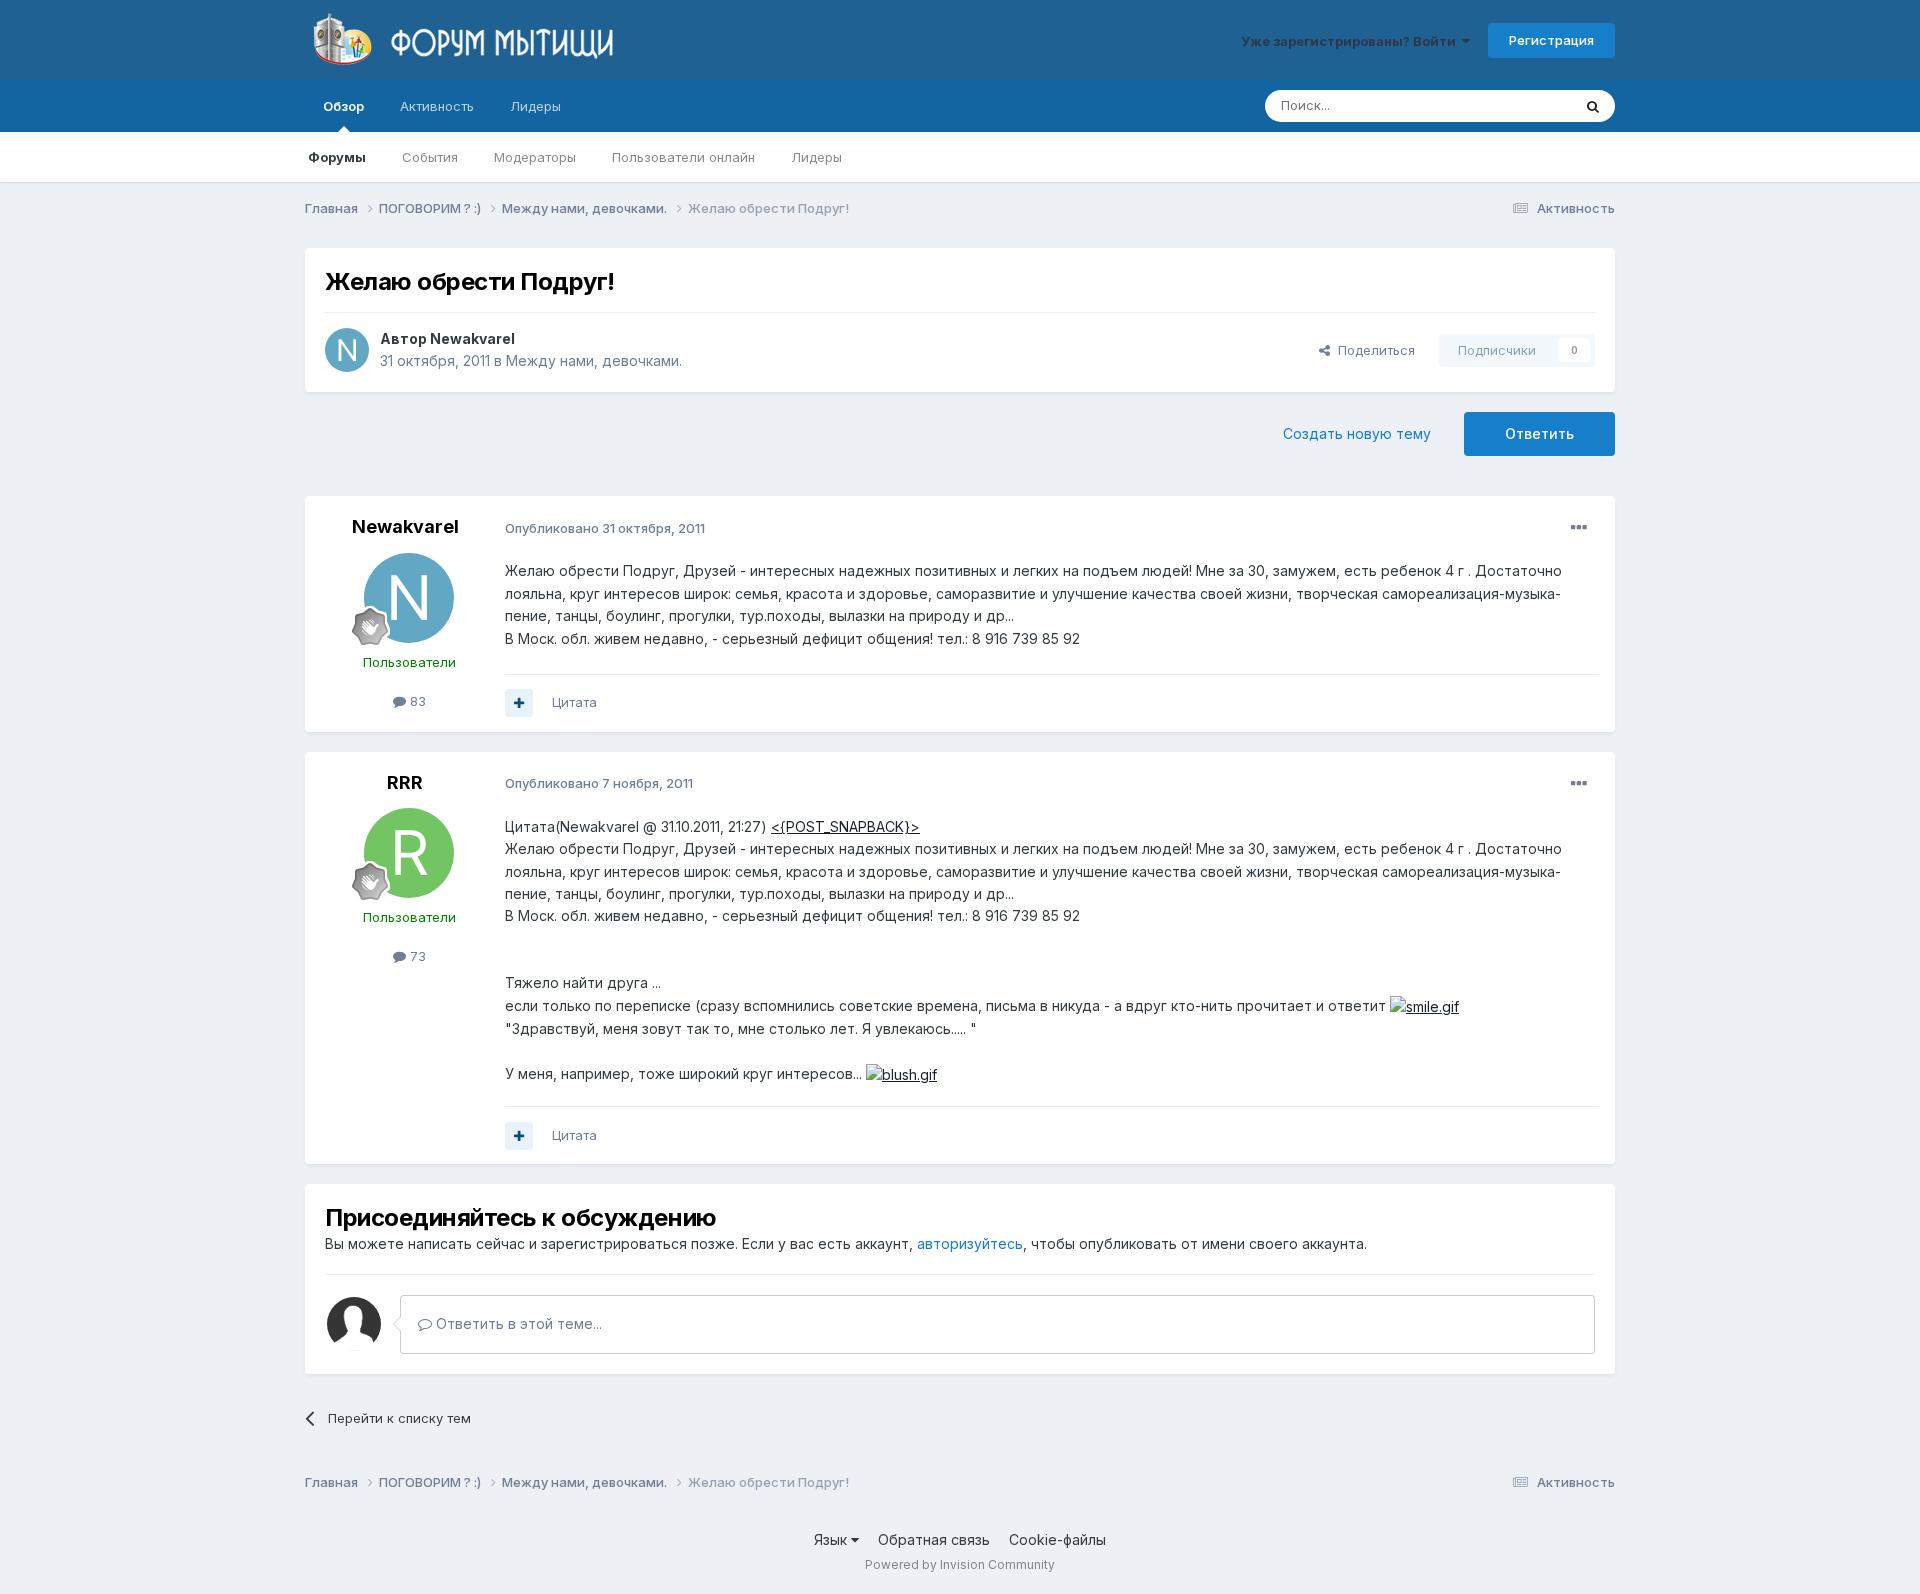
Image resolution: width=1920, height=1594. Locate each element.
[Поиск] (1593, 106)
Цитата (574, 702)
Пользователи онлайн (683, 157)
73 (416, 956)
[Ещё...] (1579, 528)
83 (416, 701)
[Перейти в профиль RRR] (409, 853)
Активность (437, 106)
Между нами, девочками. (594, 360)
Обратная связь (934, 1539)
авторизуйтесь (970, 1243)
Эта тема (1517, 105)
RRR (405, 782)
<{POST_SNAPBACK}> (845, 826)
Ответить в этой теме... (517, 1323)
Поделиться (1372, 350)
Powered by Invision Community (960, 1564)
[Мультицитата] (519, 703)
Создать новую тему (1357, 433)
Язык (832, 1539)
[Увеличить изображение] (1424, 1005)
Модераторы (535, 157)
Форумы (337, 157)
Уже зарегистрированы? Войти (1351, 41)
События (430, 157)
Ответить (1539, 433)
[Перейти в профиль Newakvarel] (347, 350)
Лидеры (816, 157)
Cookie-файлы (1057, 1539)
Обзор (343, 106)
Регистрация (1551, 40)
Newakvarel (472, 338)
